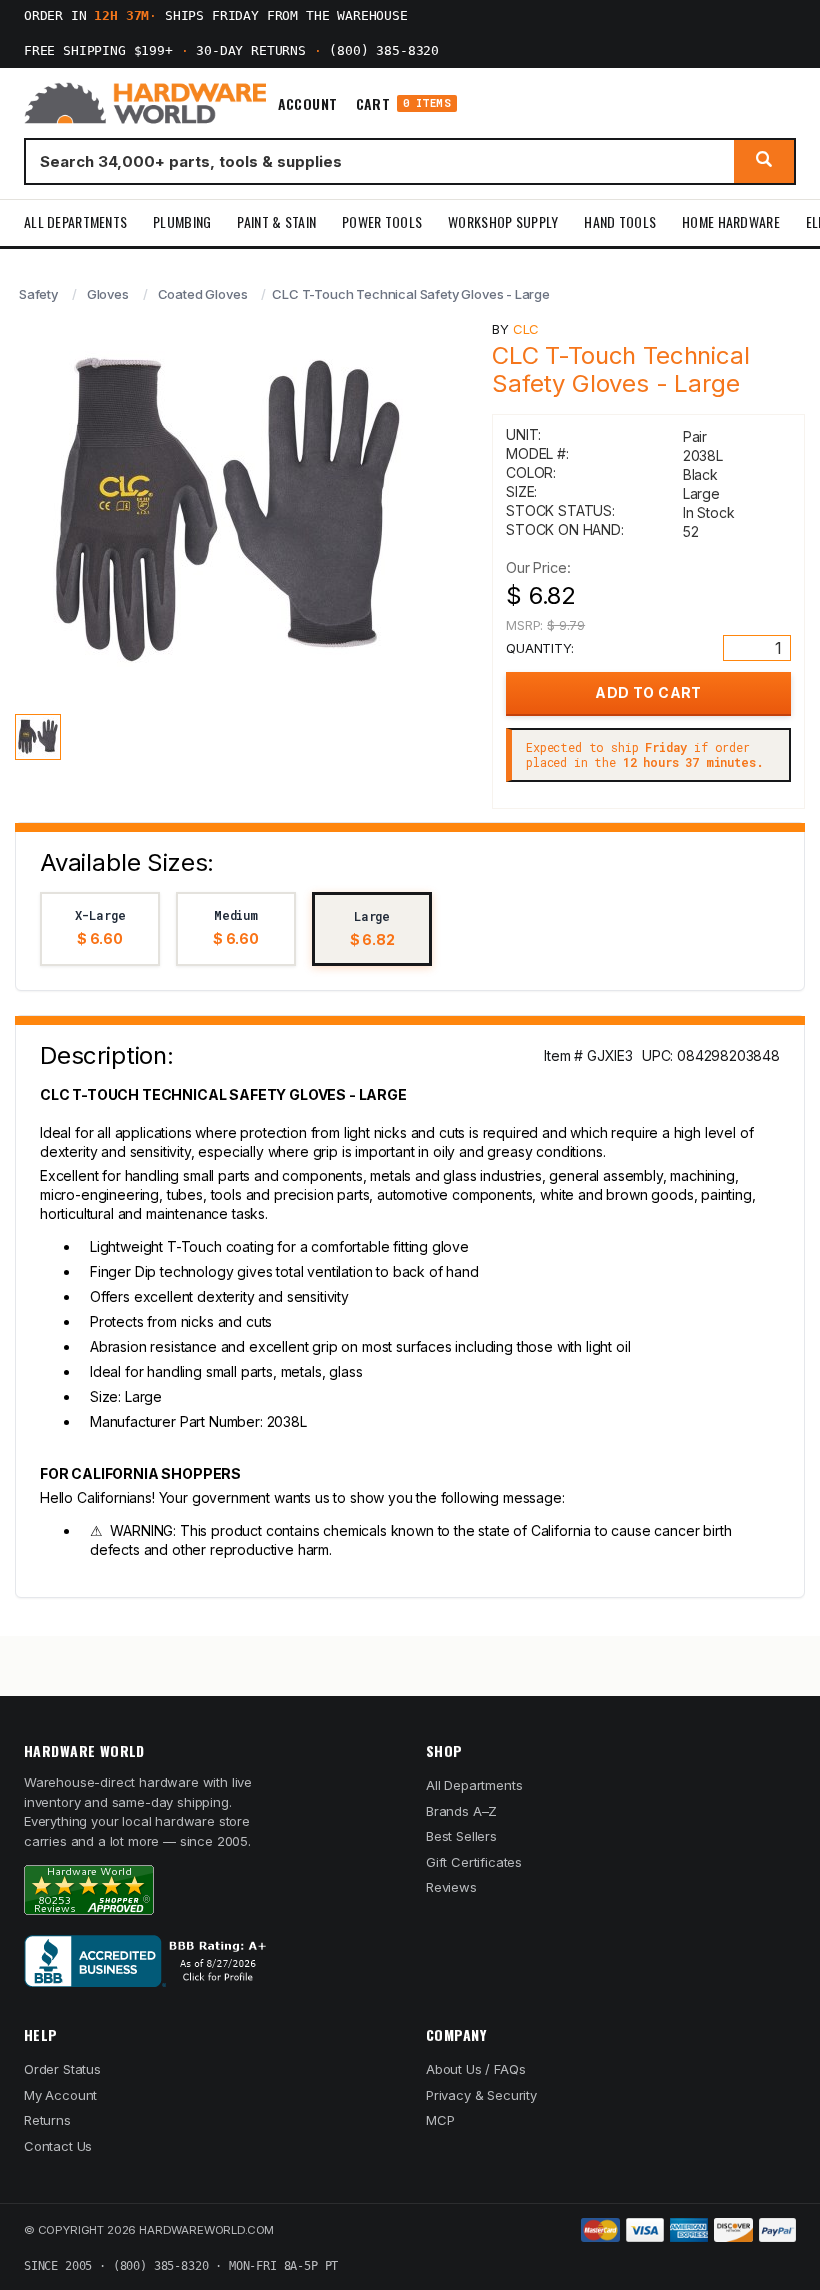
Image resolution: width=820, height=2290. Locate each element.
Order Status (62, 2069)
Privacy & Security (481, 2095)
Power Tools (382, 221)
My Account (60, 2095)
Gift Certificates (474, 1862)
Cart (403, 103)
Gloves (108, 294)
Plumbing (182, 221)
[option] (100, 929)
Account (308, 104)
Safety (38, 294)
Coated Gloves (203, 294)
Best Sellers (461, 1836)
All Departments (75, 221)
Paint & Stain (276, 221)
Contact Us (58, 2146)
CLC (526, 329)
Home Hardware (731, 221)
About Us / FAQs (475, 2069)
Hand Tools (620, 221)
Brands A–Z (461, 1811)
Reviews (451, 1887)
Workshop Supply (503, 221)
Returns (47, 2120)
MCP (440, 2120)
